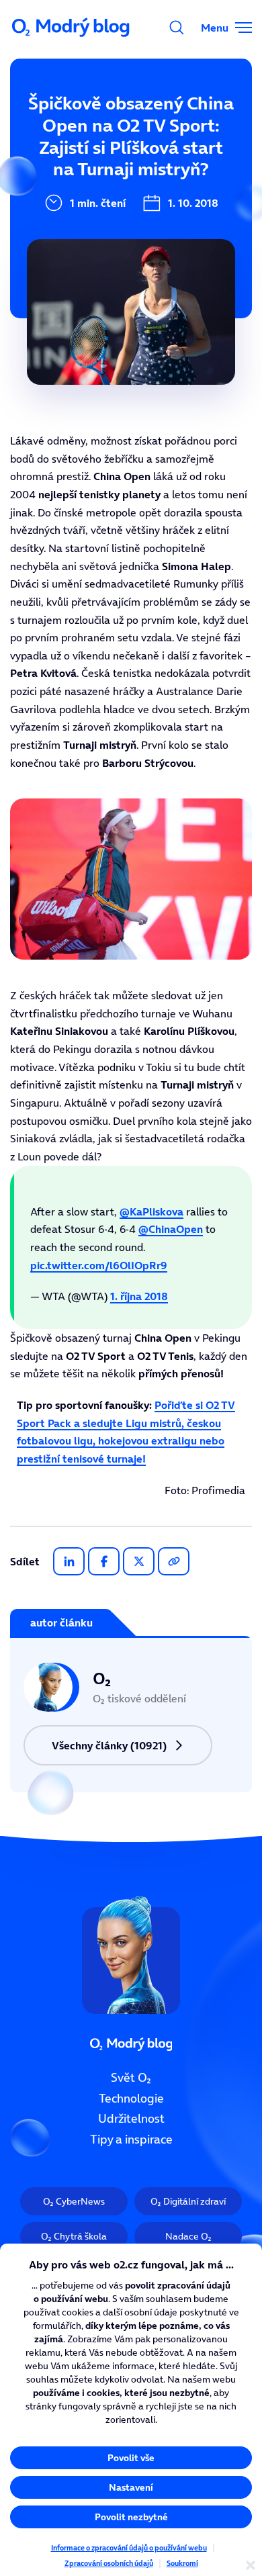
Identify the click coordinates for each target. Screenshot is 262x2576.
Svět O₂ (131, 2078)
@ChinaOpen (171, 1229)
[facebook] (104, 1561)
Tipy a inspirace (131, 2140)
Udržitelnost (131, 2119)
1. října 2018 (139, 1296)
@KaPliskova (151, 1211)
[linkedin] (69, 1561)
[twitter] (139, 1561)
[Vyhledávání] (177, 28)
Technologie (131, 2099)
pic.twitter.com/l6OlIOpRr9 (99, 1265)
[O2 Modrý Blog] (72, 28)
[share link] (174, 1561)
